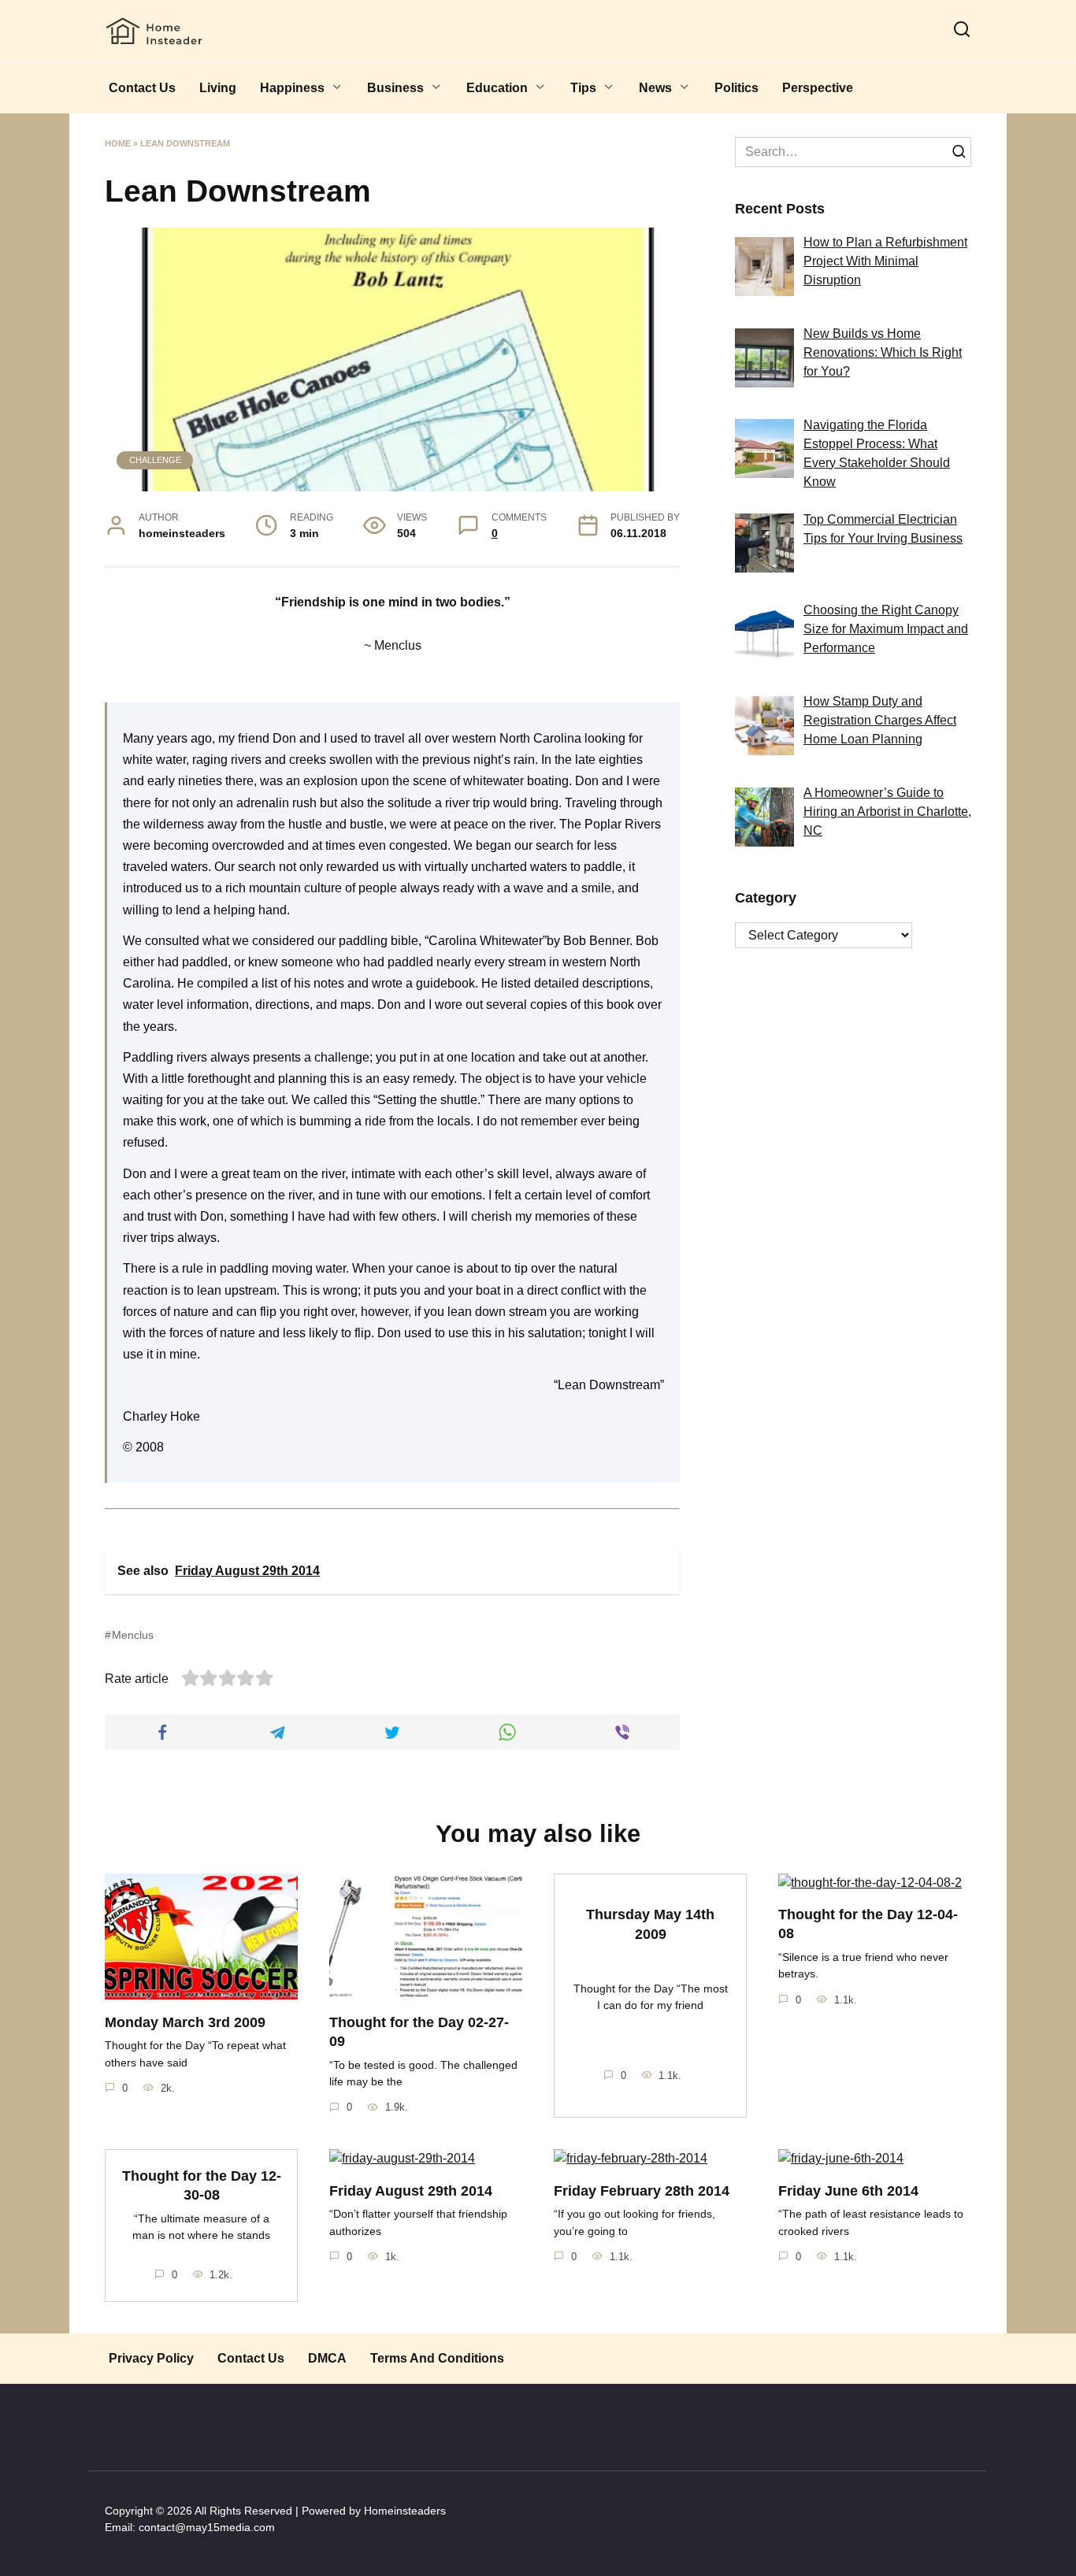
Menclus (133, 1635)
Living (218, 88)
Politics (737, 88)
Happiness (292, 88)
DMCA (327, 2358)
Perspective (818, 88)
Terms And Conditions (437, 2358)
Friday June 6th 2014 (848, 2190)
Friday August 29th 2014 (411, 2190)
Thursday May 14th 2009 (650, 1924)
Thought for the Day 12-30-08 (202, 2185)
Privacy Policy (151, 2358)
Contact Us (142, 88)
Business (395, 88)
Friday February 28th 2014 (642, 2190)
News (655, 88)
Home (118, 143)
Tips (583, 88)
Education (497, 88)
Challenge (155, 460)
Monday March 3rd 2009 (185, 2022)
